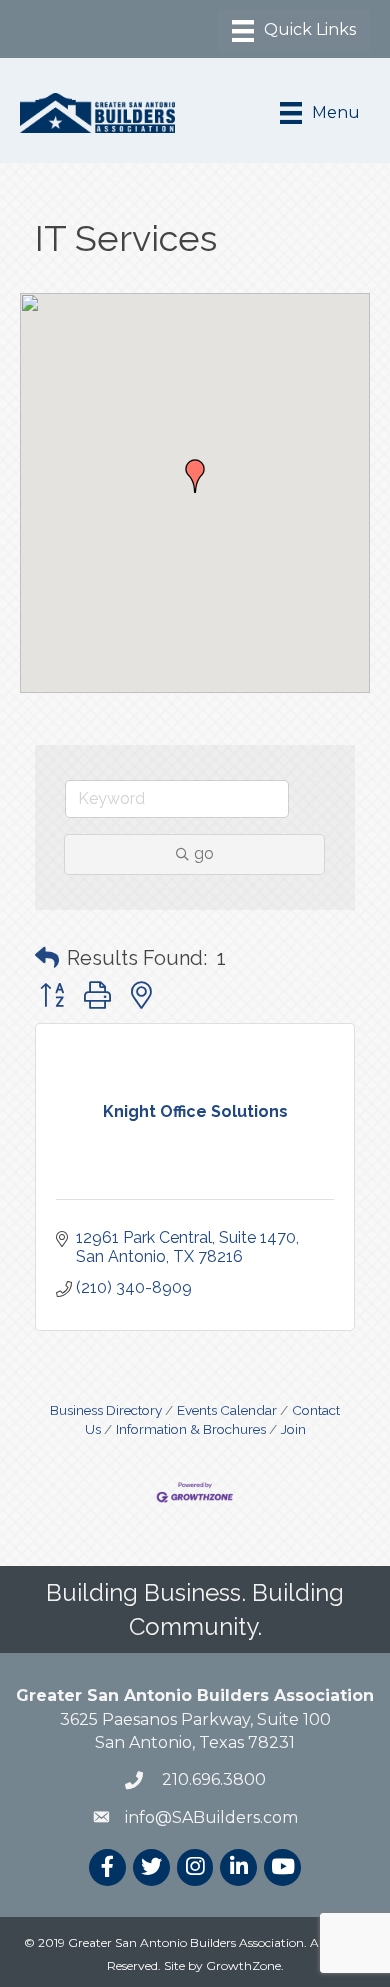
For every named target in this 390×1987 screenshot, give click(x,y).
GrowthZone (243, 1965)
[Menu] (294, 31)
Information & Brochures (191, 1429)
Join (293, 1429)
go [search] (204, 853)
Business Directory (106, 1410)
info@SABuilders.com (211, 1817)
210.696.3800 (212, 1779)
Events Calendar (227, 1410)
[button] (195, 476)
